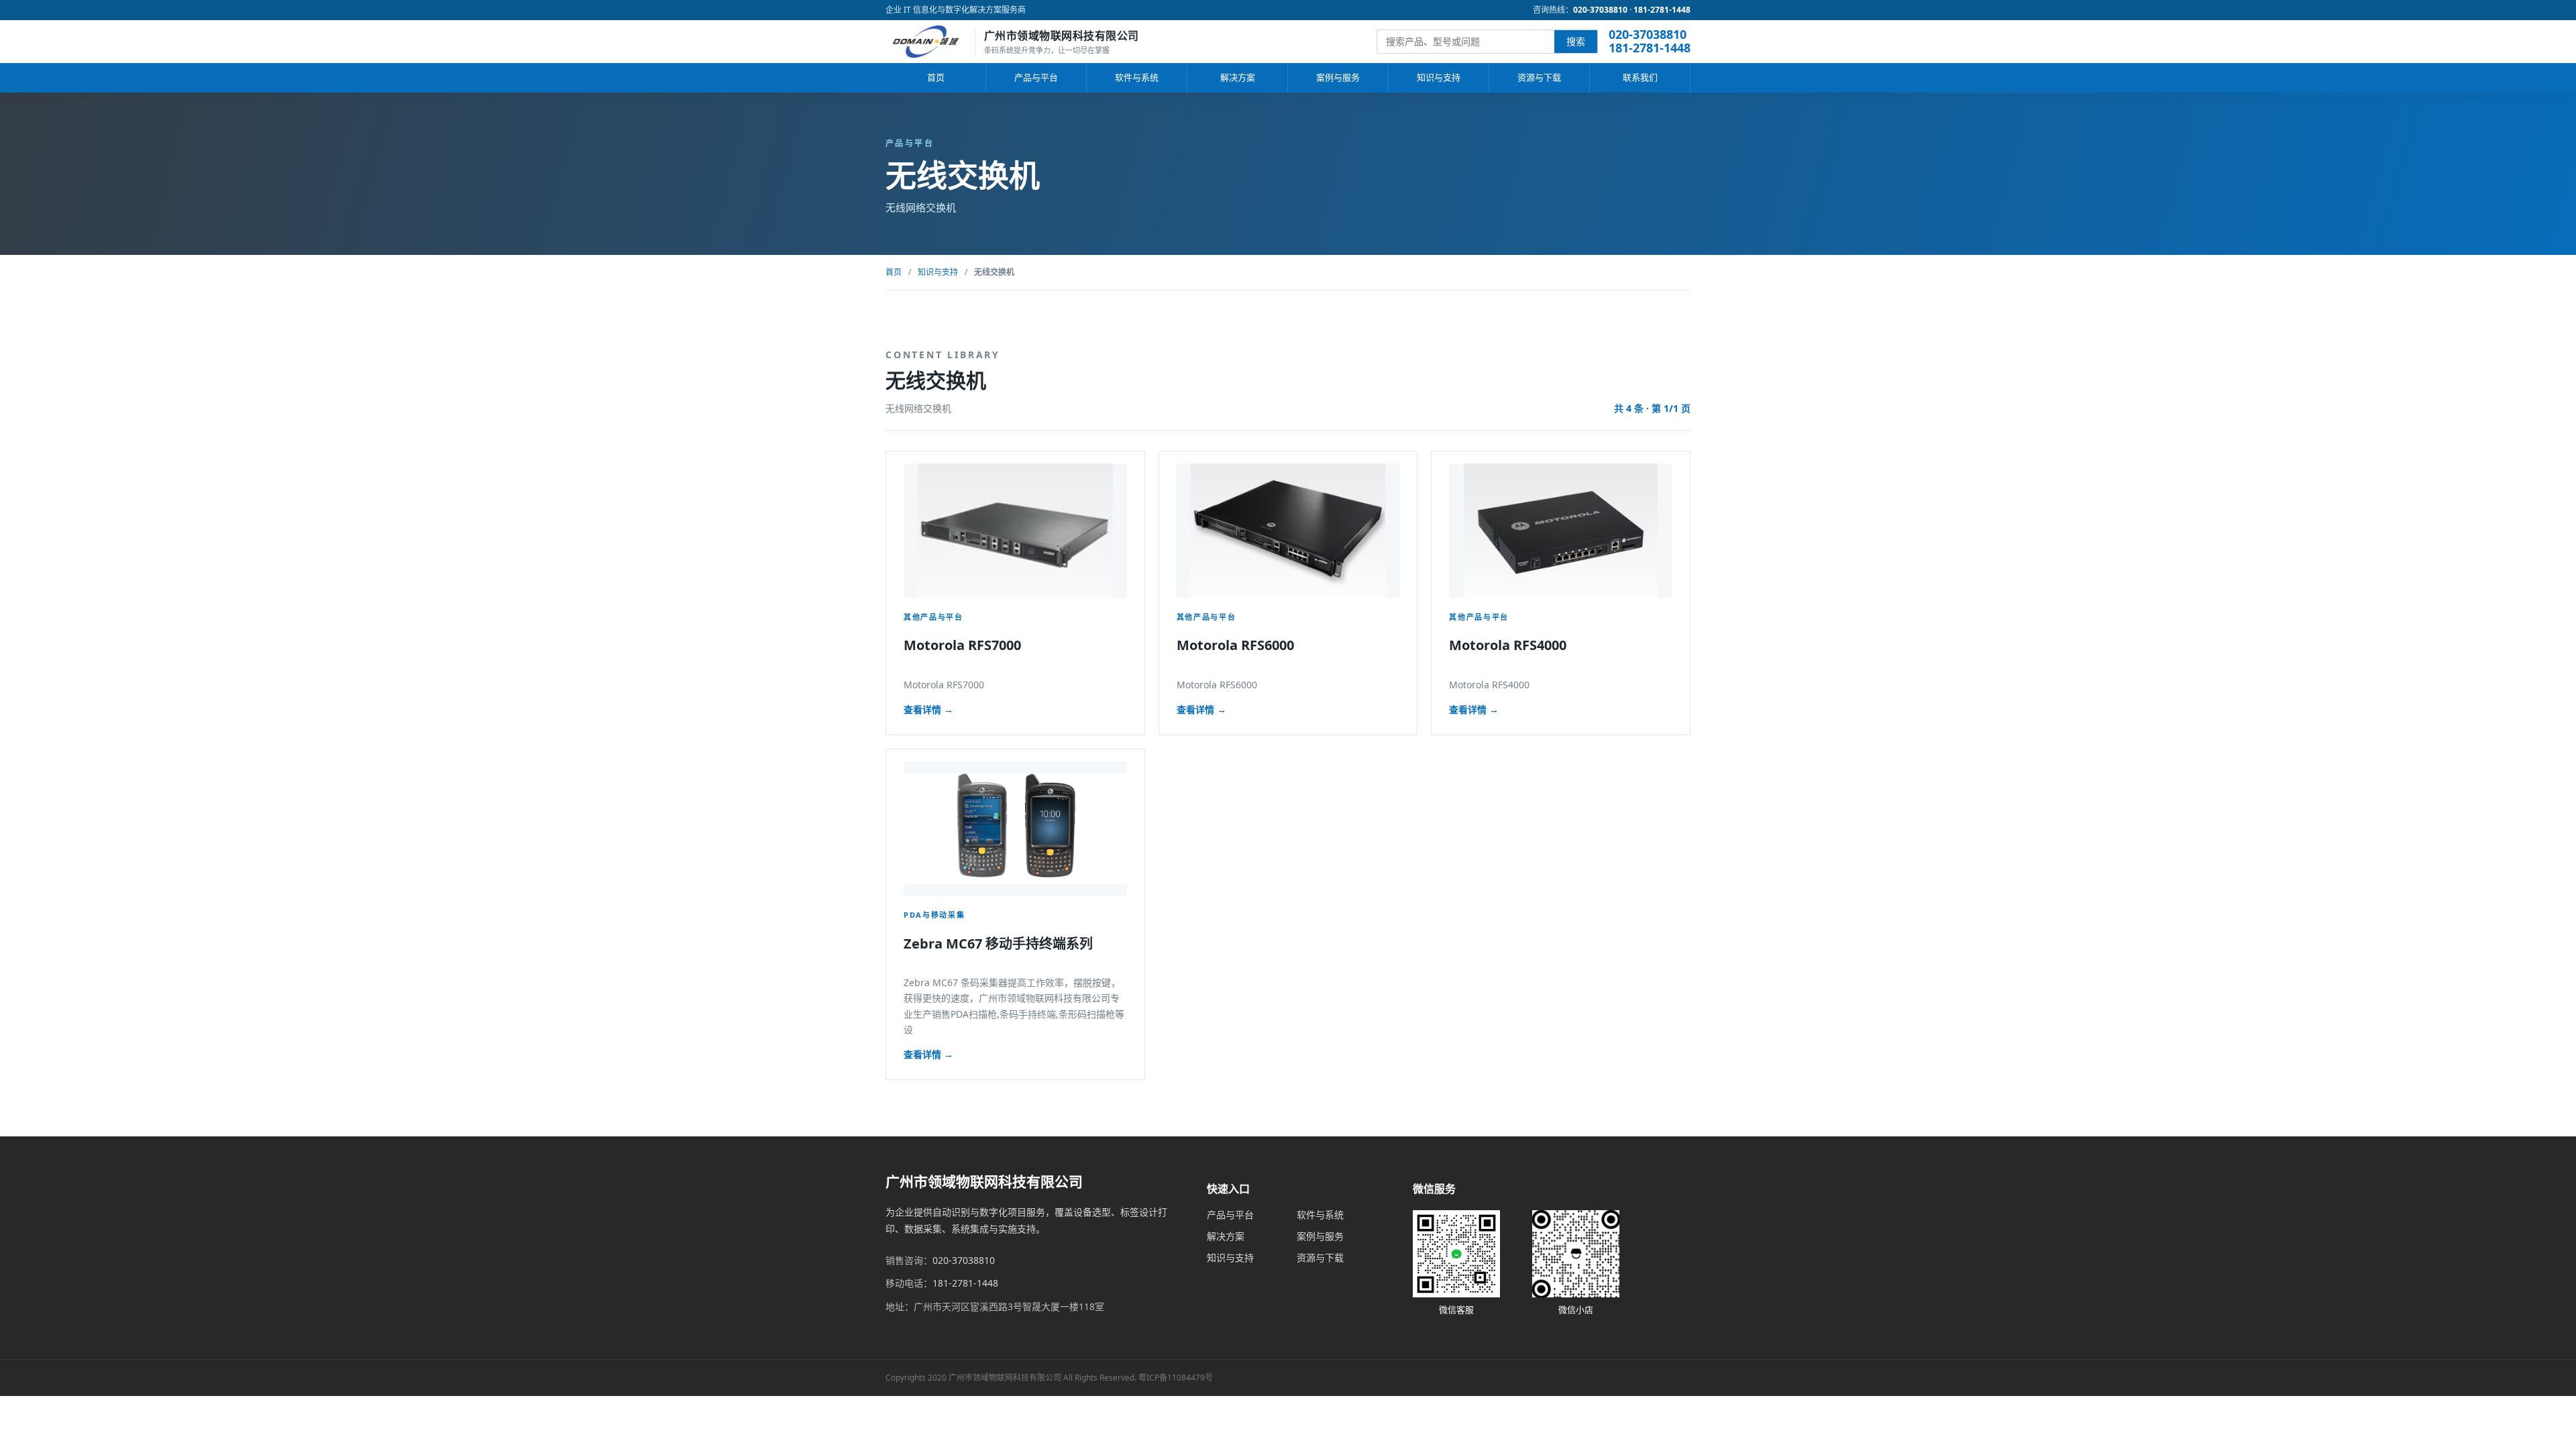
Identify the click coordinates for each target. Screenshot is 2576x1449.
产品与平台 (1036, 77)
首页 (936, 77)
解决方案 (1238, 77)
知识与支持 (1439, 77)
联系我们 (1640, 77)
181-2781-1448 (1662, 10)
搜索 (1576, 41)
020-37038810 (1600, 10)
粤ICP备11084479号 (1176, 1378)
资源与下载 (1539, 77)
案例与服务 (1338, 77)
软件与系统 (1137, 77)
